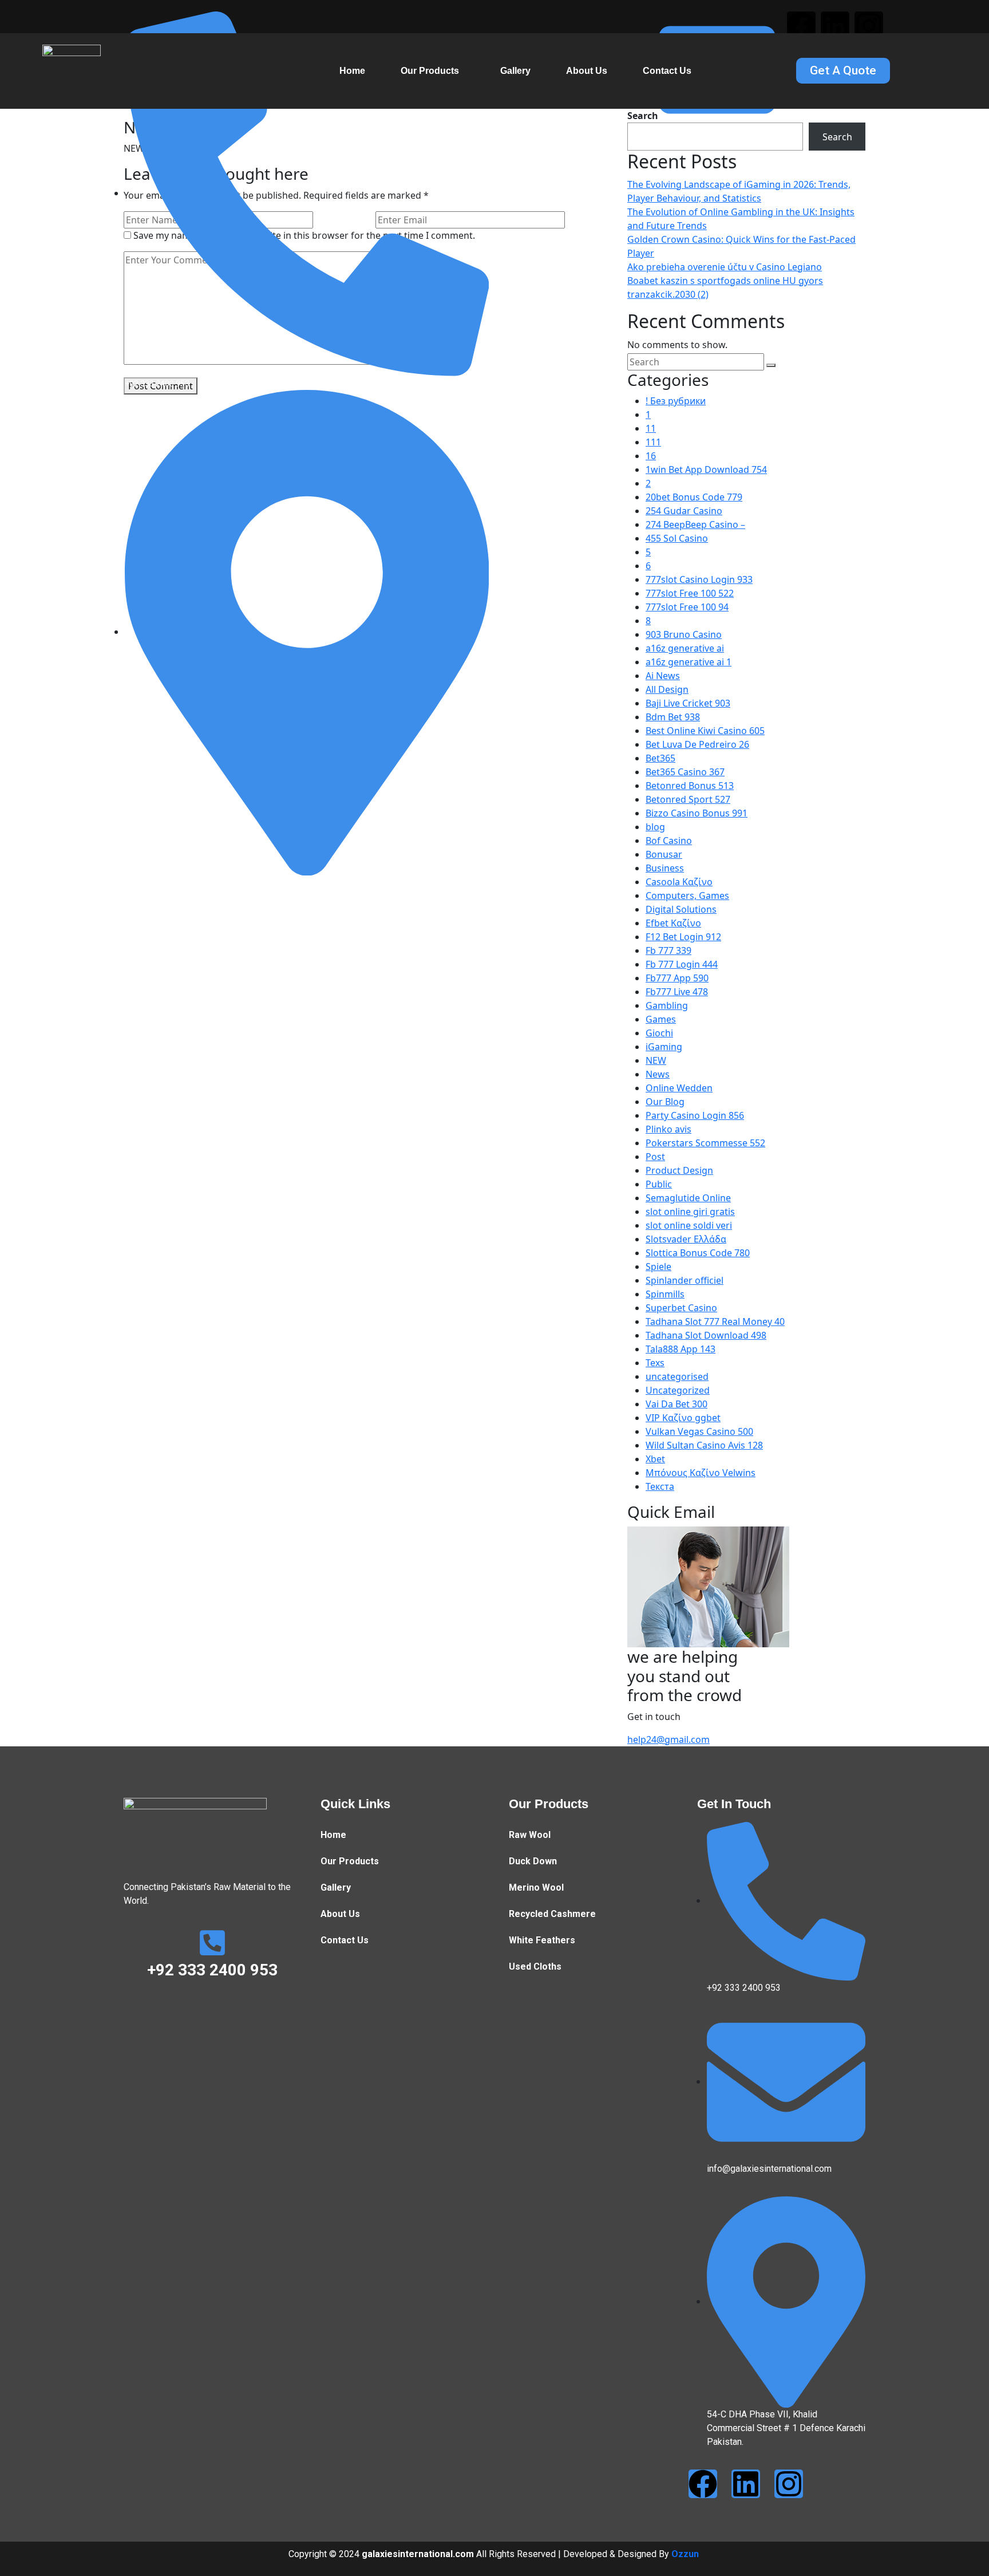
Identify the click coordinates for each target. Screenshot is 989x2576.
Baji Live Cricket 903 (688, 703)
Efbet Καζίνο (673, 923)
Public (659, 1184)
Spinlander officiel (685, 1280)
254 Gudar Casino (684, 511)
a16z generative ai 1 (689, 662)
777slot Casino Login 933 (699, 579)
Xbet (655, 1459)
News (658, 1074)
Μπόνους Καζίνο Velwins (701, 1473)
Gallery (515, 71)
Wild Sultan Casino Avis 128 (704, 1445)
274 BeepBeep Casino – (695, 524)
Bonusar (664, 854)
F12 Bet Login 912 (683, 937)
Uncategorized (678, 1390)
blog (655, 827)
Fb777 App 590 (677, 978)
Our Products (430, 71)
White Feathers (542, 1940)
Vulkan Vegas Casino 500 (699, 1431)
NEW (656, 1060)
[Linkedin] (835, 26)
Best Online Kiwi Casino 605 (705, 731)
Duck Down (533, 1861)
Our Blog (665, 1102)
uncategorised (677, 1376)
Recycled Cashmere (552, 1914)
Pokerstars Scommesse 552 (705, 1143)
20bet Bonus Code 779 (694, 497)
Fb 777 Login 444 (682, 964)
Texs (655, 1363)
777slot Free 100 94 (687, 607)
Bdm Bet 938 (673, 717)
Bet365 (660, 758)
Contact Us (667, 71)
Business (665, 868)
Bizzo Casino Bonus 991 (697, 813)
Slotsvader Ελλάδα (686, 1239)
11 (651, 428)
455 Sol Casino (677, 538)
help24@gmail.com (668, 1739)
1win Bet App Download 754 (706, 470)
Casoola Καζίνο (679, 882)
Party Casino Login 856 (695, 1115)
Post (655, 1157)
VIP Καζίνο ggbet (683, 1418)
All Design (667, 689)
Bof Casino (669, 841)
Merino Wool (536, 1887)
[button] (433, 71)
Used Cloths (535, 1966)
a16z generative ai (685, 648)
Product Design (679, 1170)
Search (837, 137)
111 (653, 442)
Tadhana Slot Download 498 (706, 1335)
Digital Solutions (681, 909)
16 (651, 456)
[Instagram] (869, 26)
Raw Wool (530, 1835)
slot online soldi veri (689, 1225)
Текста (660, 1486)
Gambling (667, 1005)
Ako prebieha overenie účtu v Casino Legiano (725, 267)
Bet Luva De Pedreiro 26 (697, 744)
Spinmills (665, 1294)
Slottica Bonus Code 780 (698, 1253)
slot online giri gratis (690, 1212)
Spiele (658, 1267)
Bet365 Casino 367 (685, 772)
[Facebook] (801, 26)
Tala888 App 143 (681, 1349)
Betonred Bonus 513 (690, 786)
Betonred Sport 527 (688, 799)
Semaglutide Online (688, 1198)
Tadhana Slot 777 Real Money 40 (715, 1321)
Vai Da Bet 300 (677, 1404)
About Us (587, 71)
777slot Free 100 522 (690, 593)
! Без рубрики (676, 401)
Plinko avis (668, 1129)
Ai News (663, 676)
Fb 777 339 (668, 950)
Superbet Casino (681, 1308)
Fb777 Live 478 (677, 992)
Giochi (659, 1033)
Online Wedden (679, 1088)
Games (661, 1019)
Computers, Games (687, 896)
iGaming (664, 1047)
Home (352, 71)
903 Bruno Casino (684, 634)
